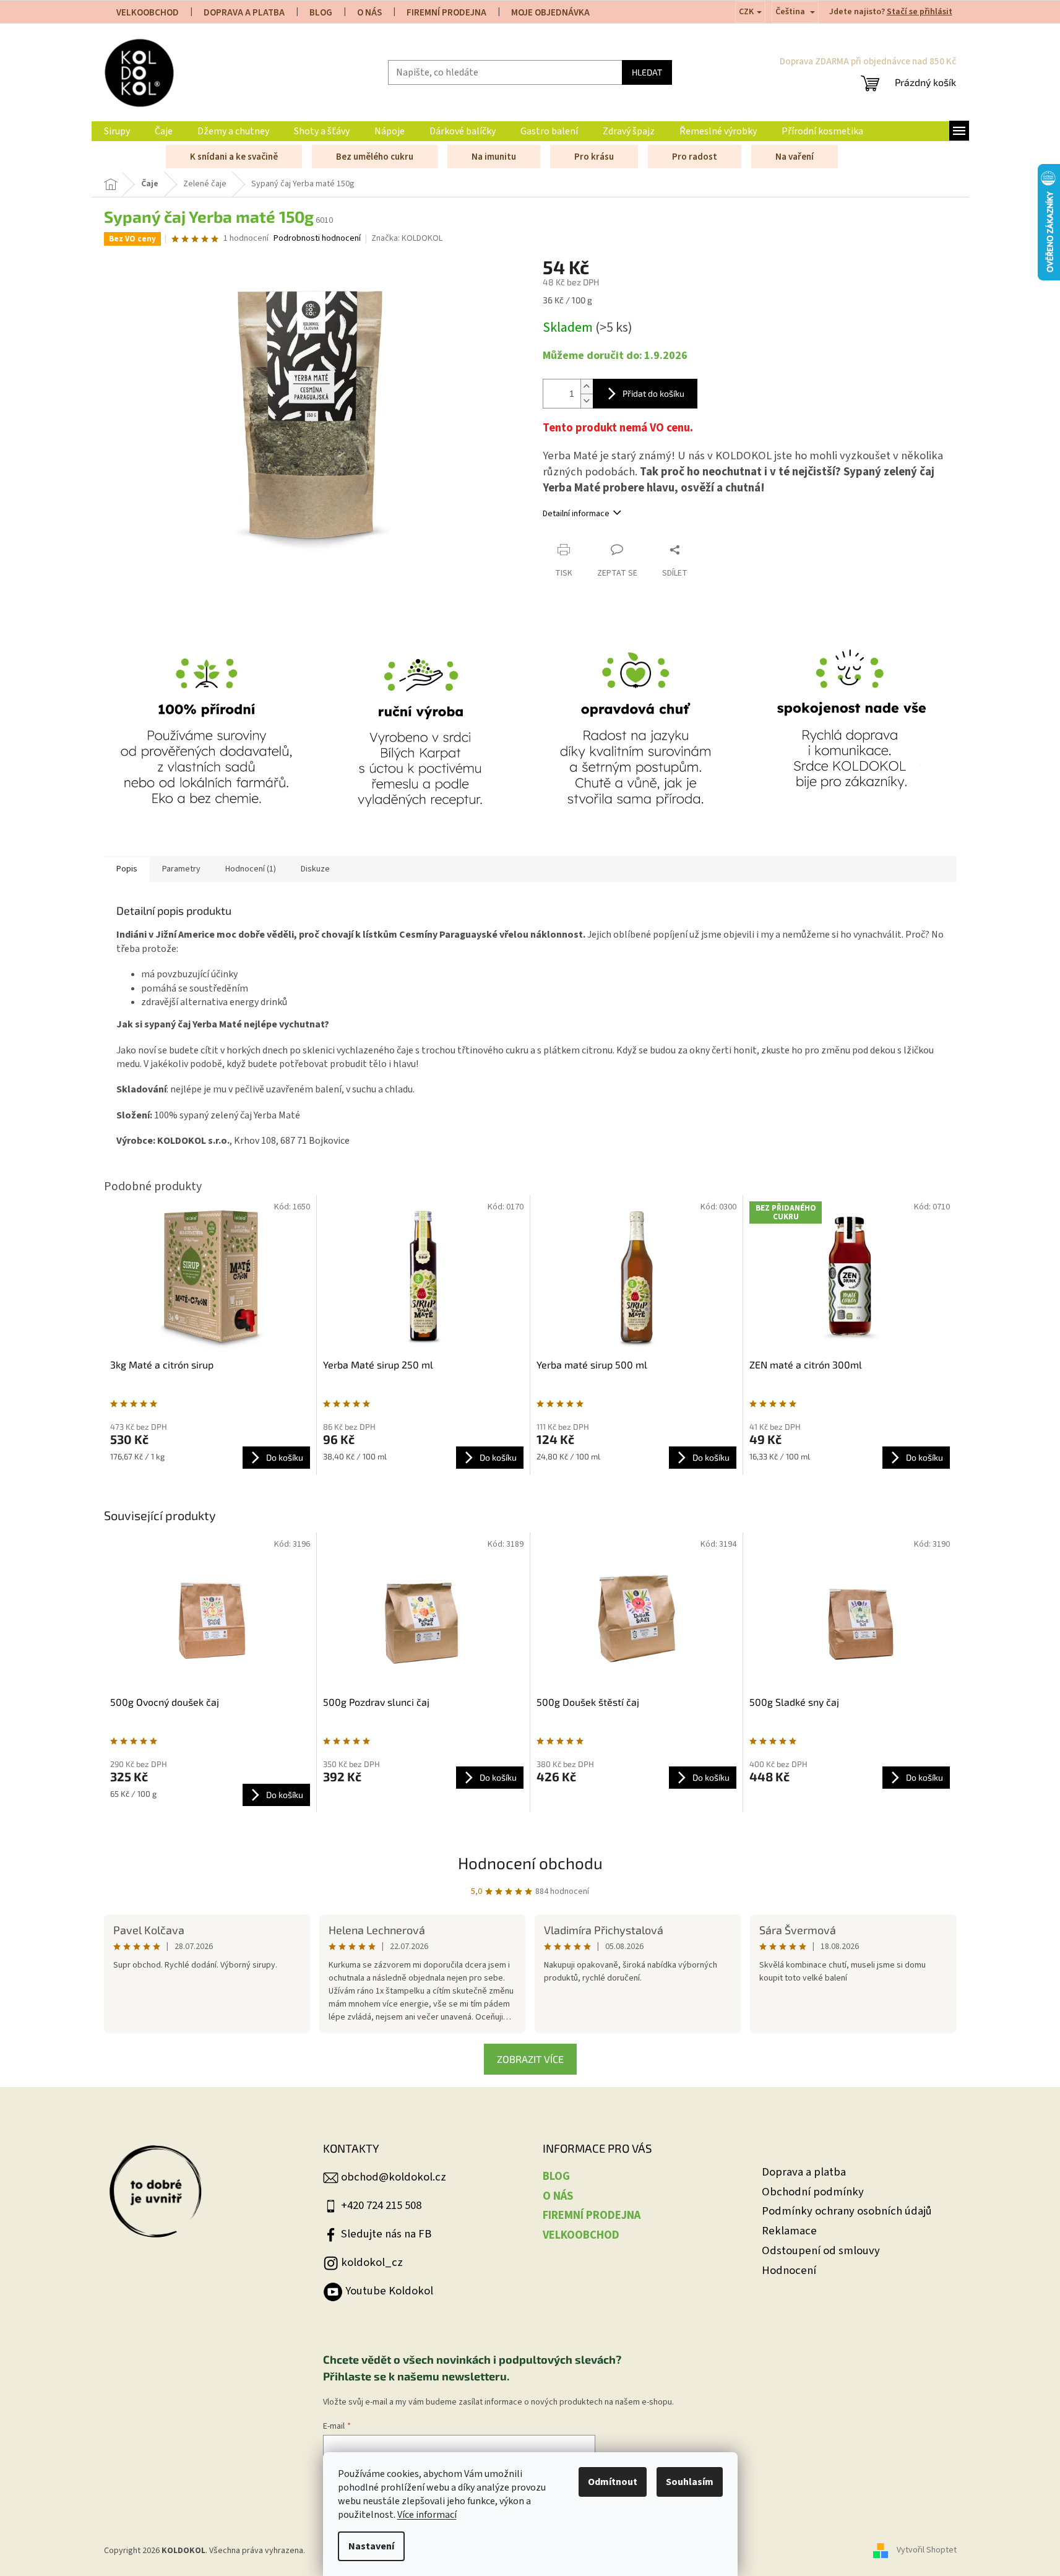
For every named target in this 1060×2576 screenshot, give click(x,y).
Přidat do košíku (653, 393)
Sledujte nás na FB (386, 2234)
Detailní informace (576, 514)
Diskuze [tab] (315, 869)
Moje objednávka (550, 13)
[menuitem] (117, 131)
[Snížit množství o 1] (587, 401)
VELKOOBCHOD (148, 13)
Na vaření (795, 157)
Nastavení (371, 2546)
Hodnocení (789, 2271)
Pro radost (695, 157)
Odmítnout (613, 2482)
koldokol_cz (372, 2262)
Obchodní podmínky (813, 2192)
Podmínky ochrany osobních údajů (847, 2211)
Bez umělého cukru (375, 157)
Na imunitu (494, 157)
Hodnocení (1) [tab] (251, 869)
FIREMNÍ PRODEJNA (446, 13)
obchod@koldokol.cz (394, 2177)
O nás (369, 13)
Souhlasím (690, 2482)
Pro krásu (594, 157)
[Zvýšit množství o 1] (587, 387)
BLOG (321, 13)
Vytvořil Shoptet (927, 2551)
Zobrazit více (530, 2059)
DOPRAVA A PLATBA (244, 13)
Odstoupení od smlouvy (821, 2251)
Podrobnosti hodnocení (317, 239)
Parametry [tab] (181, 869)
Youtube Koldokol (389, 2291)
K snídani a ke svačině (234, 157)
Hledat (647, 72)
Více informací (427, 2515)
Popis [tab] (127, 869)
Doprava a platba (804, 2172)
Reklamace (789, 2231)
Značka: (407, 238)
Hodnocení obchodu (530, 1863)
